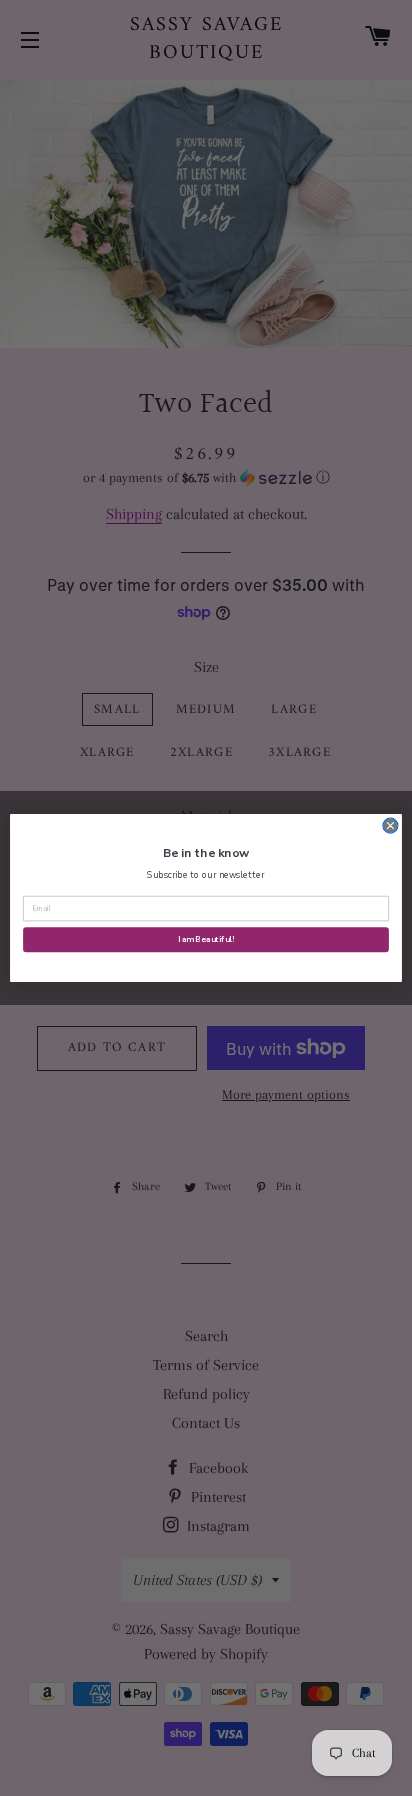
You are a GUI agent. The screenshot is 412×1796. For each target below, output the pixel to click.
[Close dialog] (390, 825)
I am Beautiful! (206, 939)
